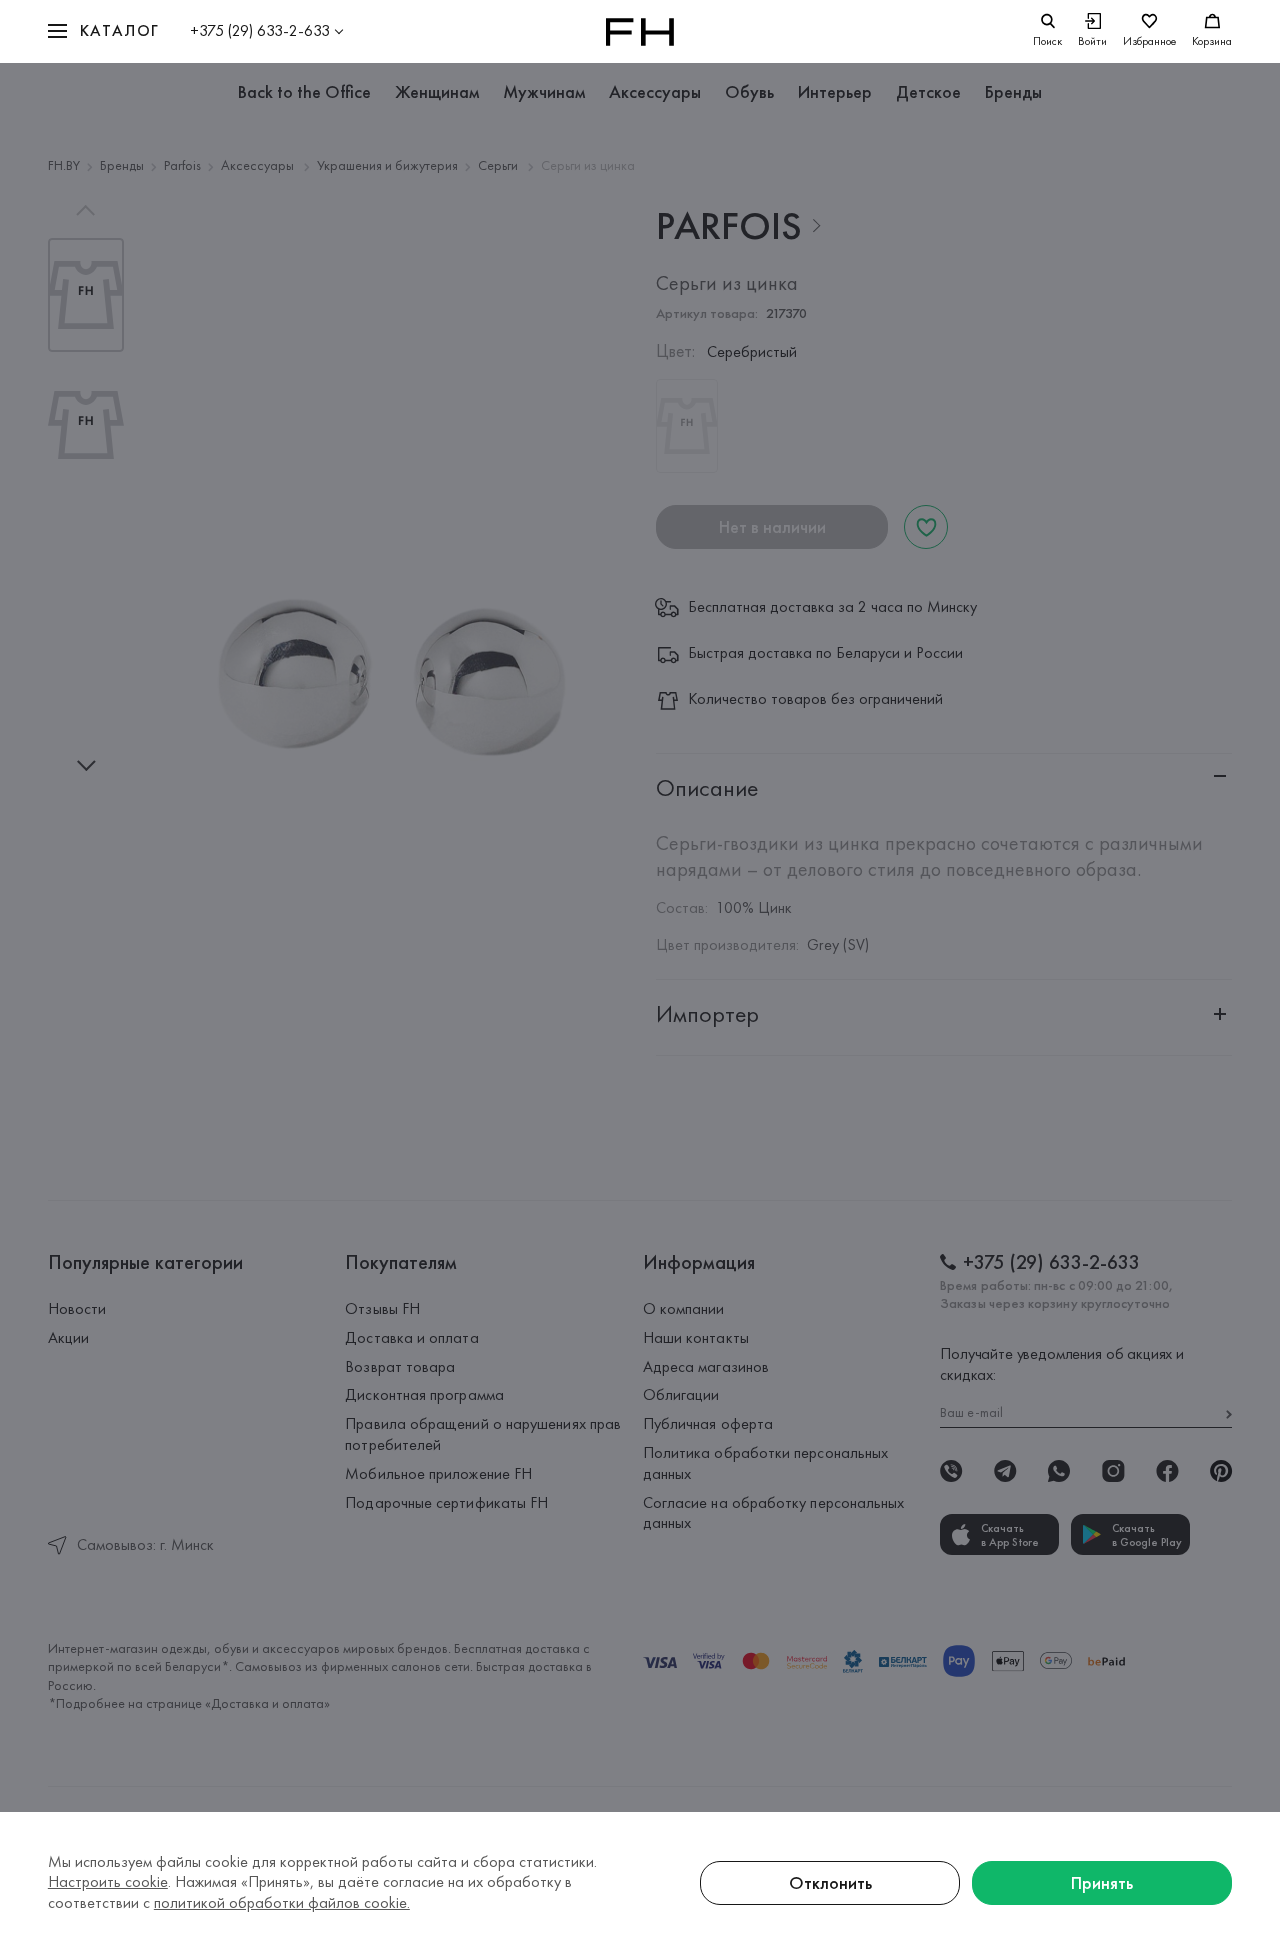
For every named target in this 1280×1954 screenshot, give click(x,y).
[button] (104, 31)
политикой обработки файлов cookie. (282, 1902)
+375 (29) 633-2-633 (260, 30)
